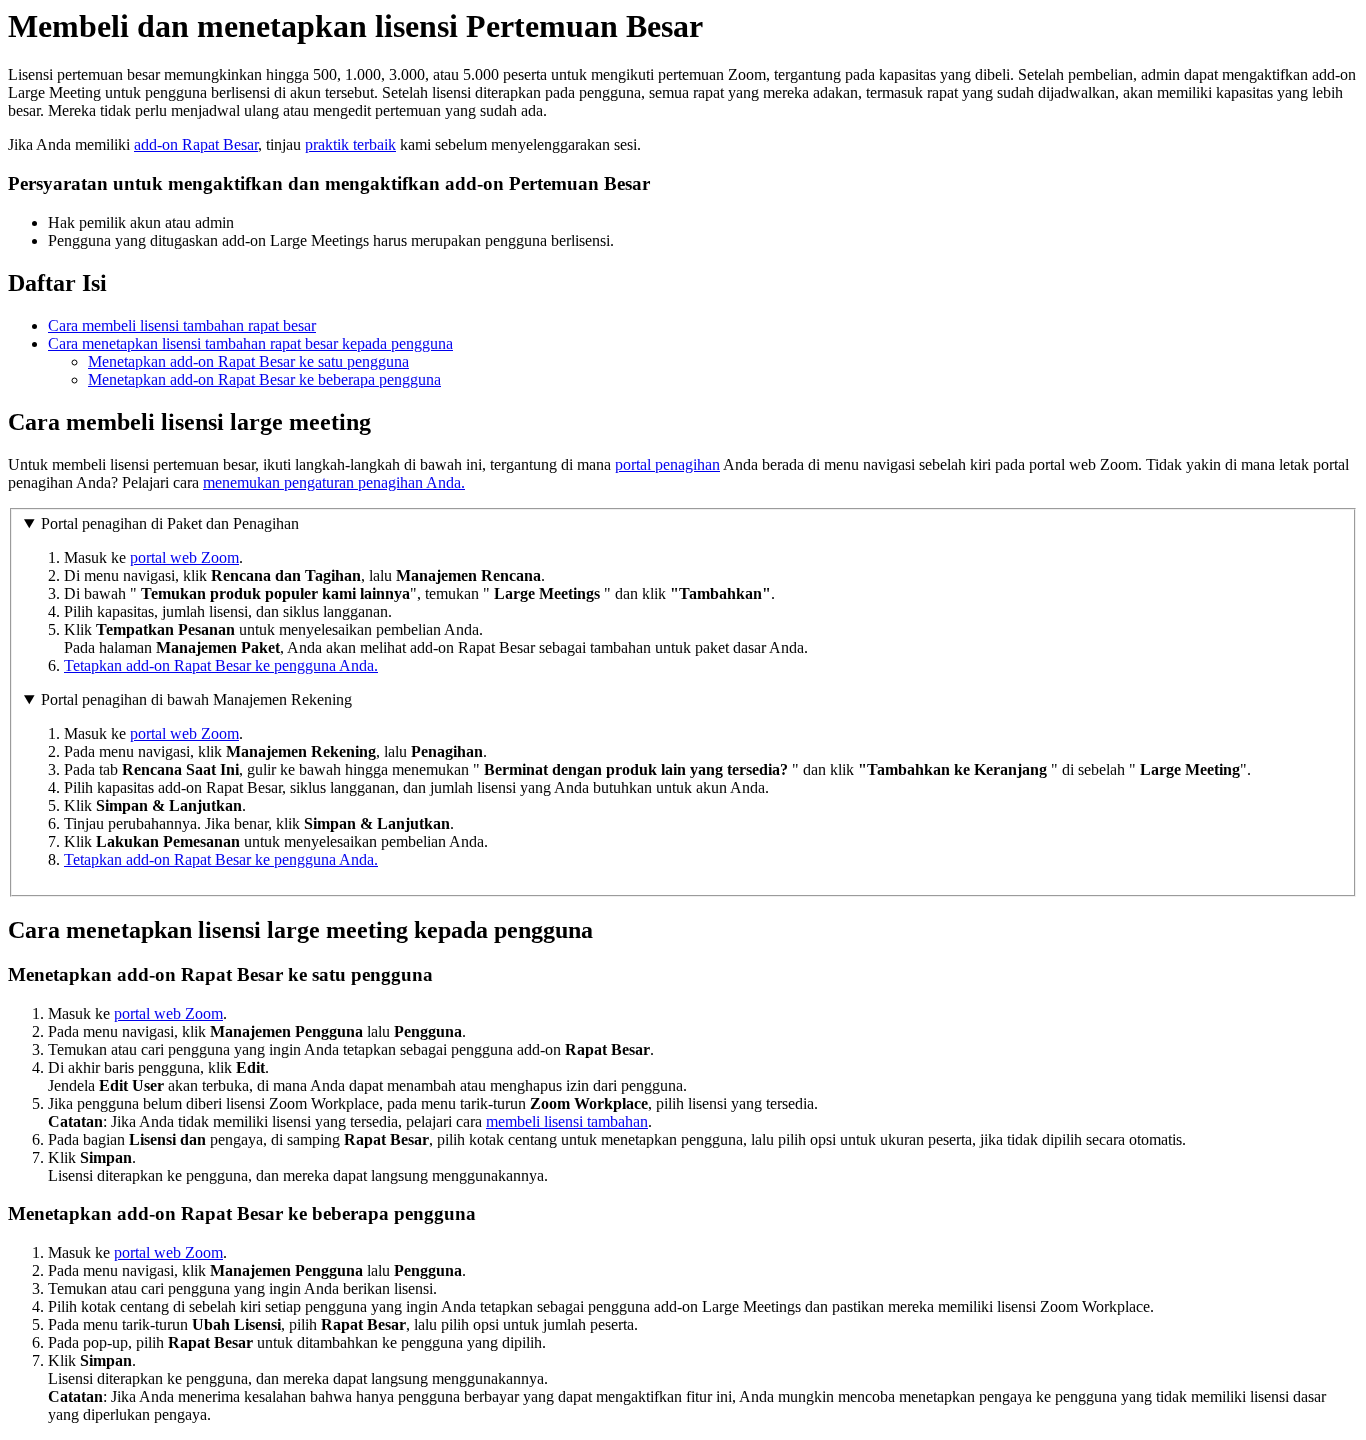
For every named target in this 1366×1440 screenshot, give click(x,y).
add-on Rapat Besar (196, 144)
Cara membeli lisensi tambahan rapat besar (182, 325)
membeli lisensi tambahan (567, 1121)
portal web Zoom (184, 557)
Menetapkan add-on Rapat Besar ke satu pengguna (248, 361)
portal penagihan (667, 464)
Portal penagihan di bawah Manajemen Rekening (196, 699)
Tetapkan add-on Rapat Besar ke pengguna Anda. (221, 665)
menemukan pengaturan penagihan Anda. (334, 482)
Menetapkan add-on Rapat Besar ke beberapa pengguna (264, 379)
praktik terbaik (350, 144)
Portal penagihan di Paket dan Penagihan (170, 523)
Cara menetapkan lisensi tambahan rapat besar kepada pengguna (250, 343)
